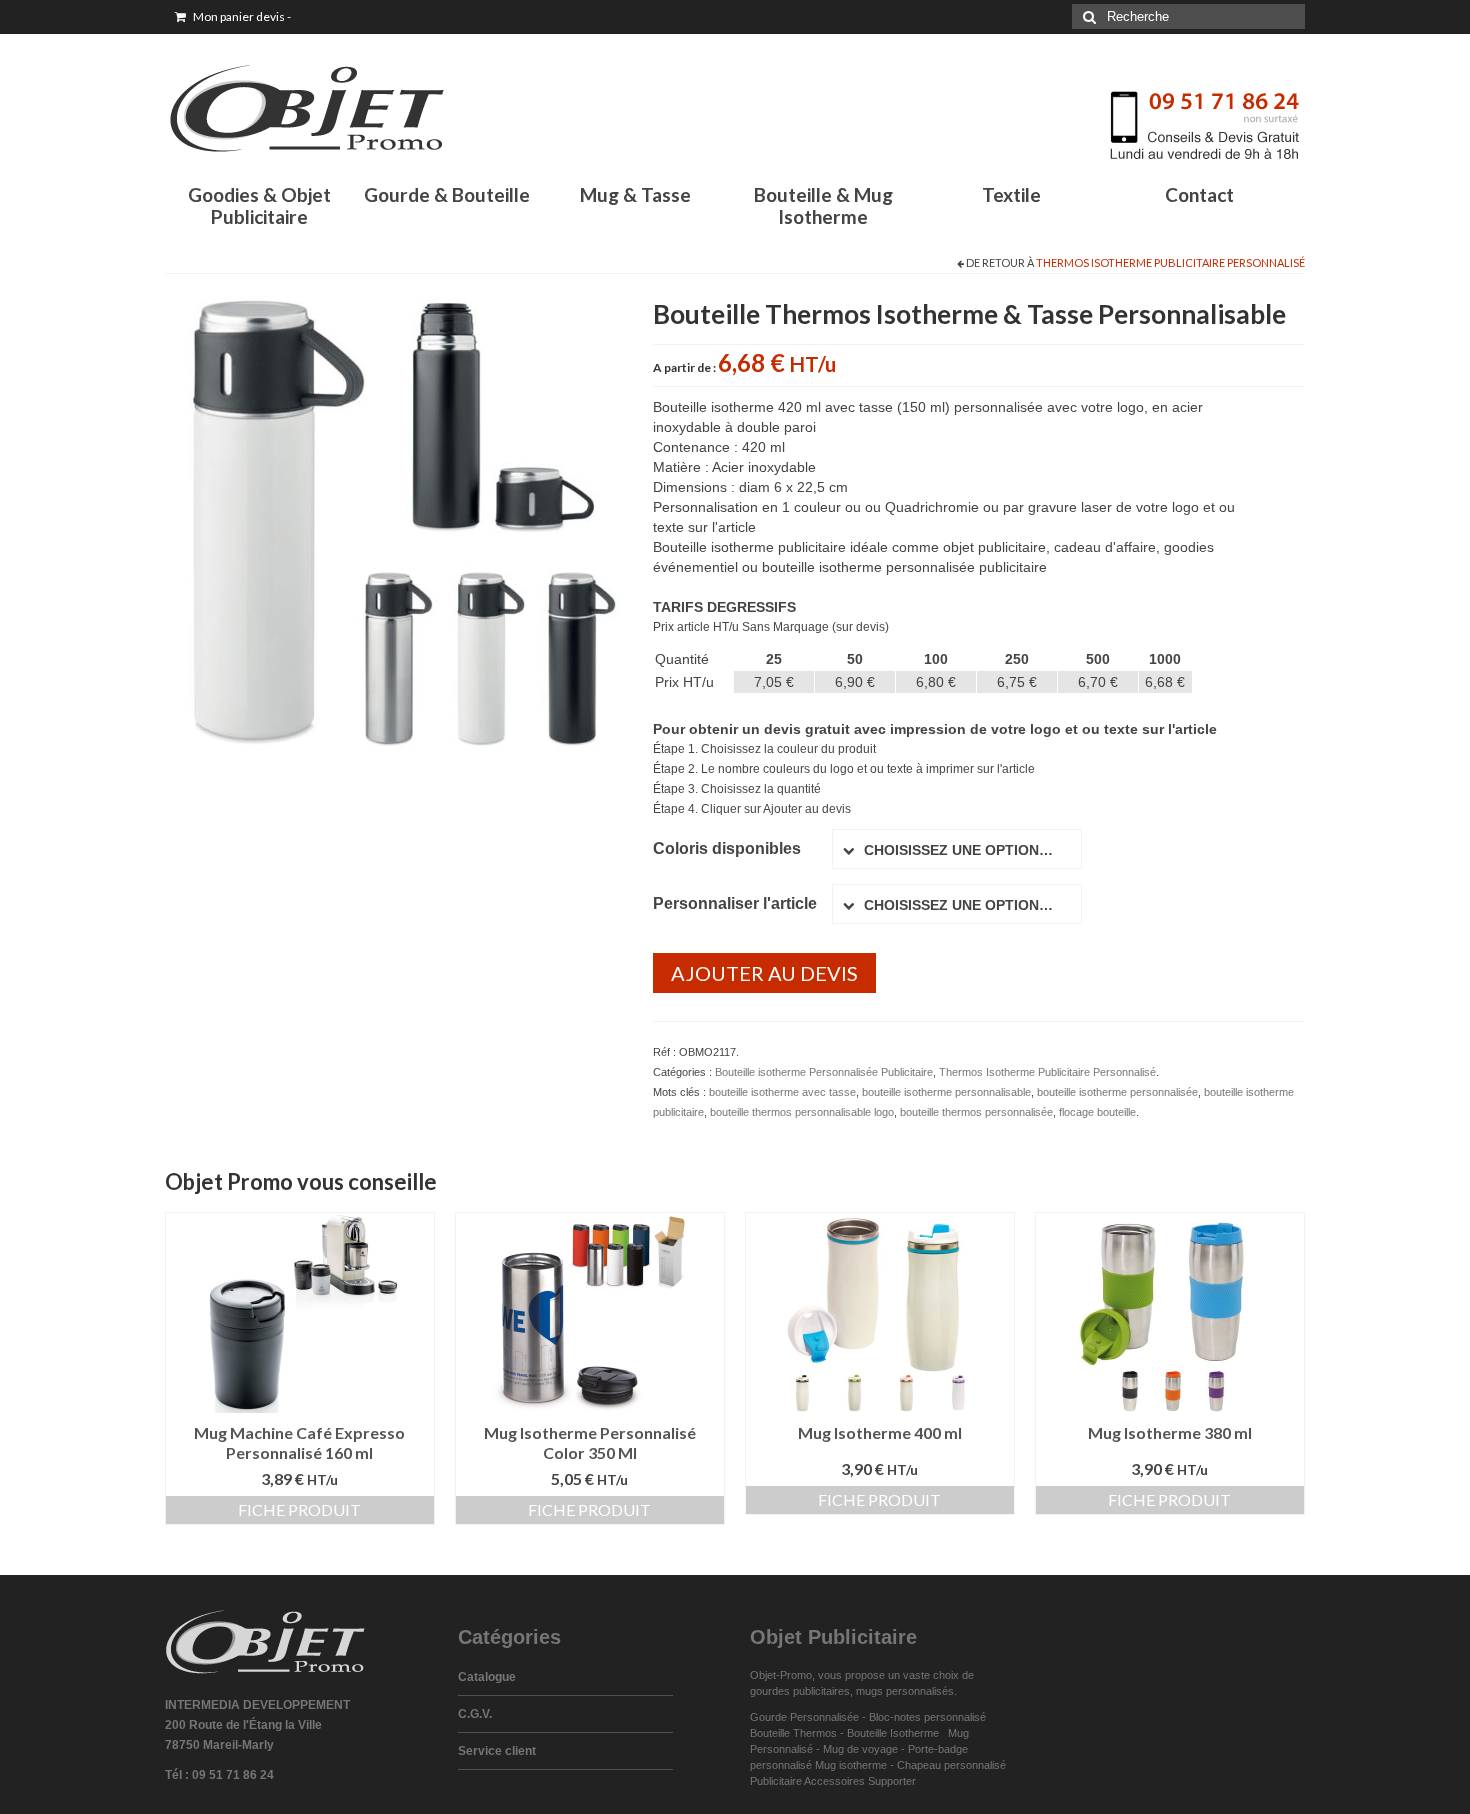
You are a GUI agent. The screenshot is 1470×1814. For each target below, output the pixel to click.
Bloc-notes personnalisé (927, 1717)
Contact (1199, 194)
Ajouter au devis (764, 973)
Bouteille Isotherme (896, 1733)
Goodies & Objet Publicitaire (259, 205)
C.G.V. (475, 1714)
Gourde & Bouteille (447, 194)
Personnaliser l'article (735, 903)
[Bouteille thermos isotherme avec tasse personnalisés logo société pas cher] (394, 521)
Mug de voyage (860, 1749)
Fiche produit (299, 1509)
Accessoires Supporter (860, 1781)
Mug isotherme (851, 1765)
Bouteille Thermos (793, 1733)
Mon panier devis (241, 16)
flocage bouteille (1097, 1112)
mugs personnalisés (905, 1691)
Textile (1011, 194)
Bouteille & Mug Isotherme (823, 205)
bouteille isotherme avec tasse (782, 1092)
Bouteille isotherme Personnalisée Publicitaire (824, 1072)
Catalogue (487, 1677)
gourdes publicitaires (800, 1691)
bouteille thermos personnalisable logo (802, 1112)
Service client (497, 1751)
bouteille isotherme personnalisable (946, 1092)
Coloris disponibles (727, 848)
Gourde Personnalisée (804, 1717)
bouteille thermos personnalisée (976, 1112)
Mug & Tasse (635, 194)
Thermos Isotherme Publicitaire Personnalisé (1170, 262)
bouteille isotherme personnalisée (1117, 1092)
